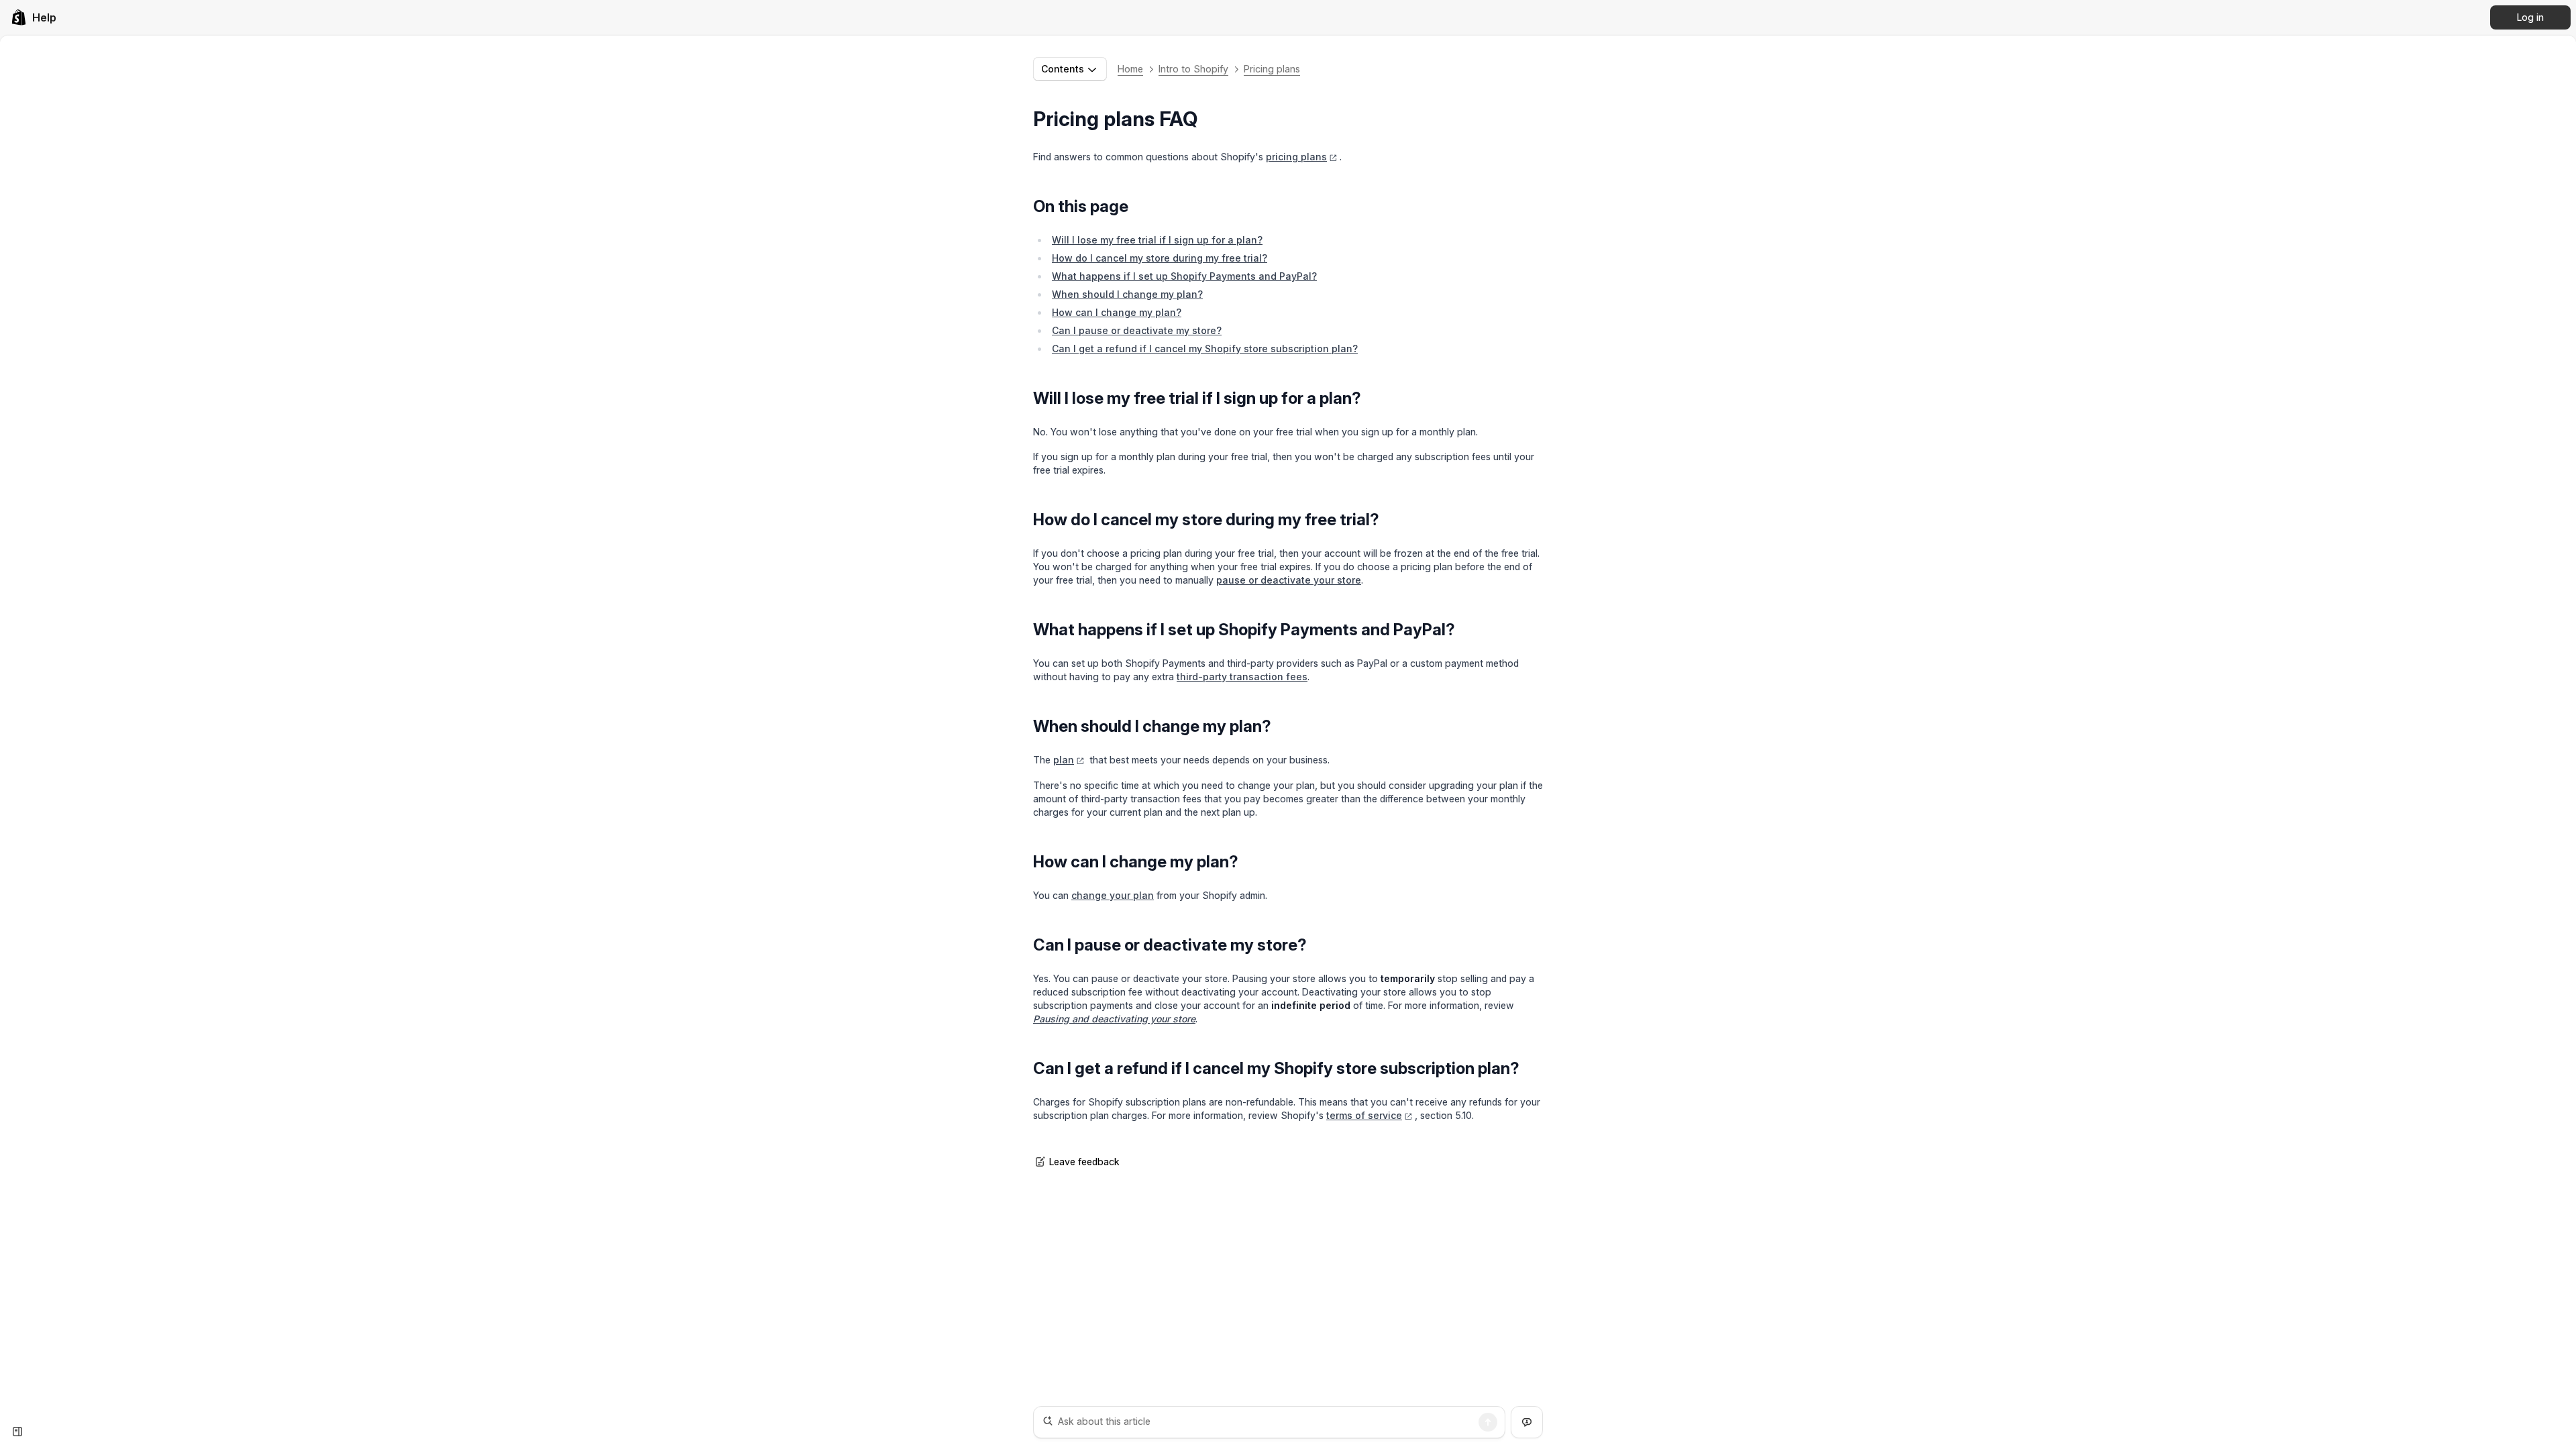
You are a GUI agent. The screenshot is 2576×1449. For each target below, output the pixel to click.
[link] (34, 17)
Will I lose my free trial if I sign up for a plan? (1157, 240)
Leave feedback (1084, 1162)
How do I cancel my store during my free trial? (1160, 258)
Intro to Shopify (1193, 69)
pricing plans (1296, 157)
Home (1130, 69)
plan (1064, 760)
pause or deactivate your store (1289, 580)
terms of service (1364, 1115)
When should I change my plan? (1127, 294)
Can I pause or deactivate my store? (1137, 330)
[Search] (1488, 1422)
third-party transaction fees (1242, 677)
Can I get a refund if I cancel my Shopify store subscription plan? (1205, 348)
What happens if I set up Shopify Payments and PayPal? (1184, 276)
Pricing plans (1272, 69)
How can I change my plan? (1117, 312)
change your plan (1113, 895)
